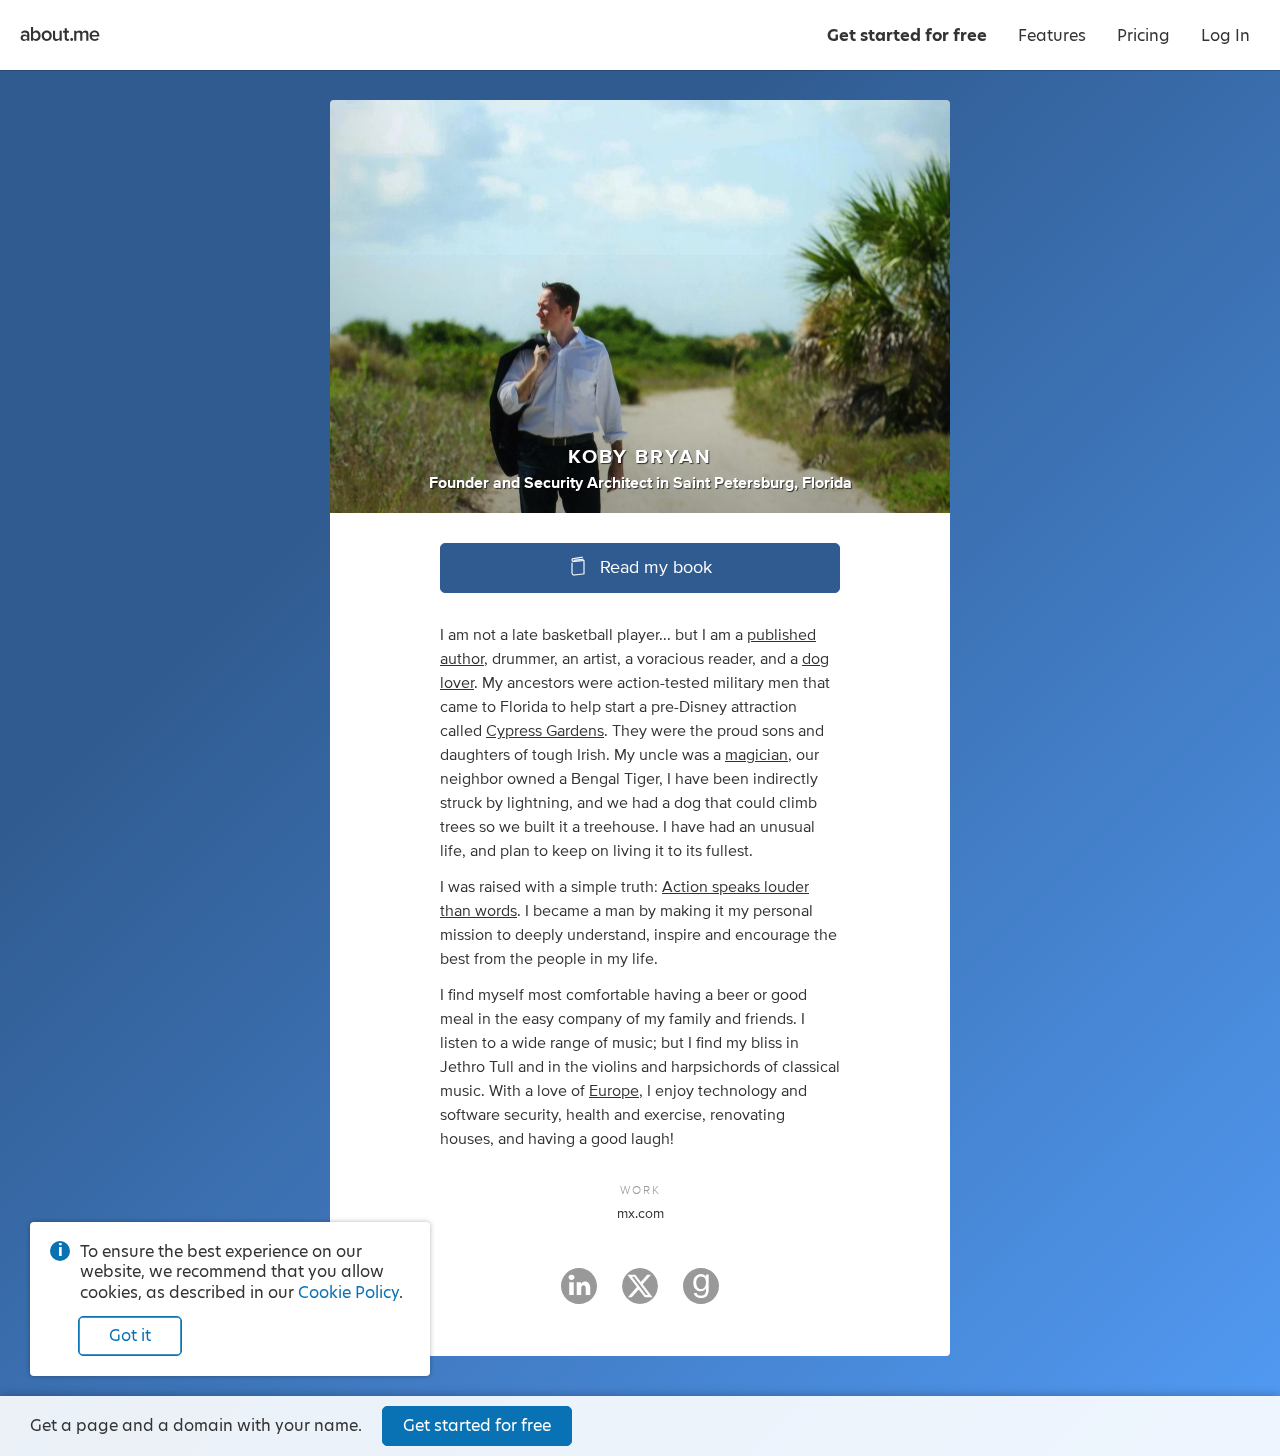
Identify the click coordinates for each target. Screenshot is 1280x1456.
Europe (614, 1091)
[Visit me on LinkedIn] (579, 1295)
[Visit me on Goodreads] (701, 1295)
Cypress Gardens (545, 731)
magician (756, 755)
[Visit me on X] (640, 1295)
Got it (130, 1335)
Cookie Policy (348, 1292)
